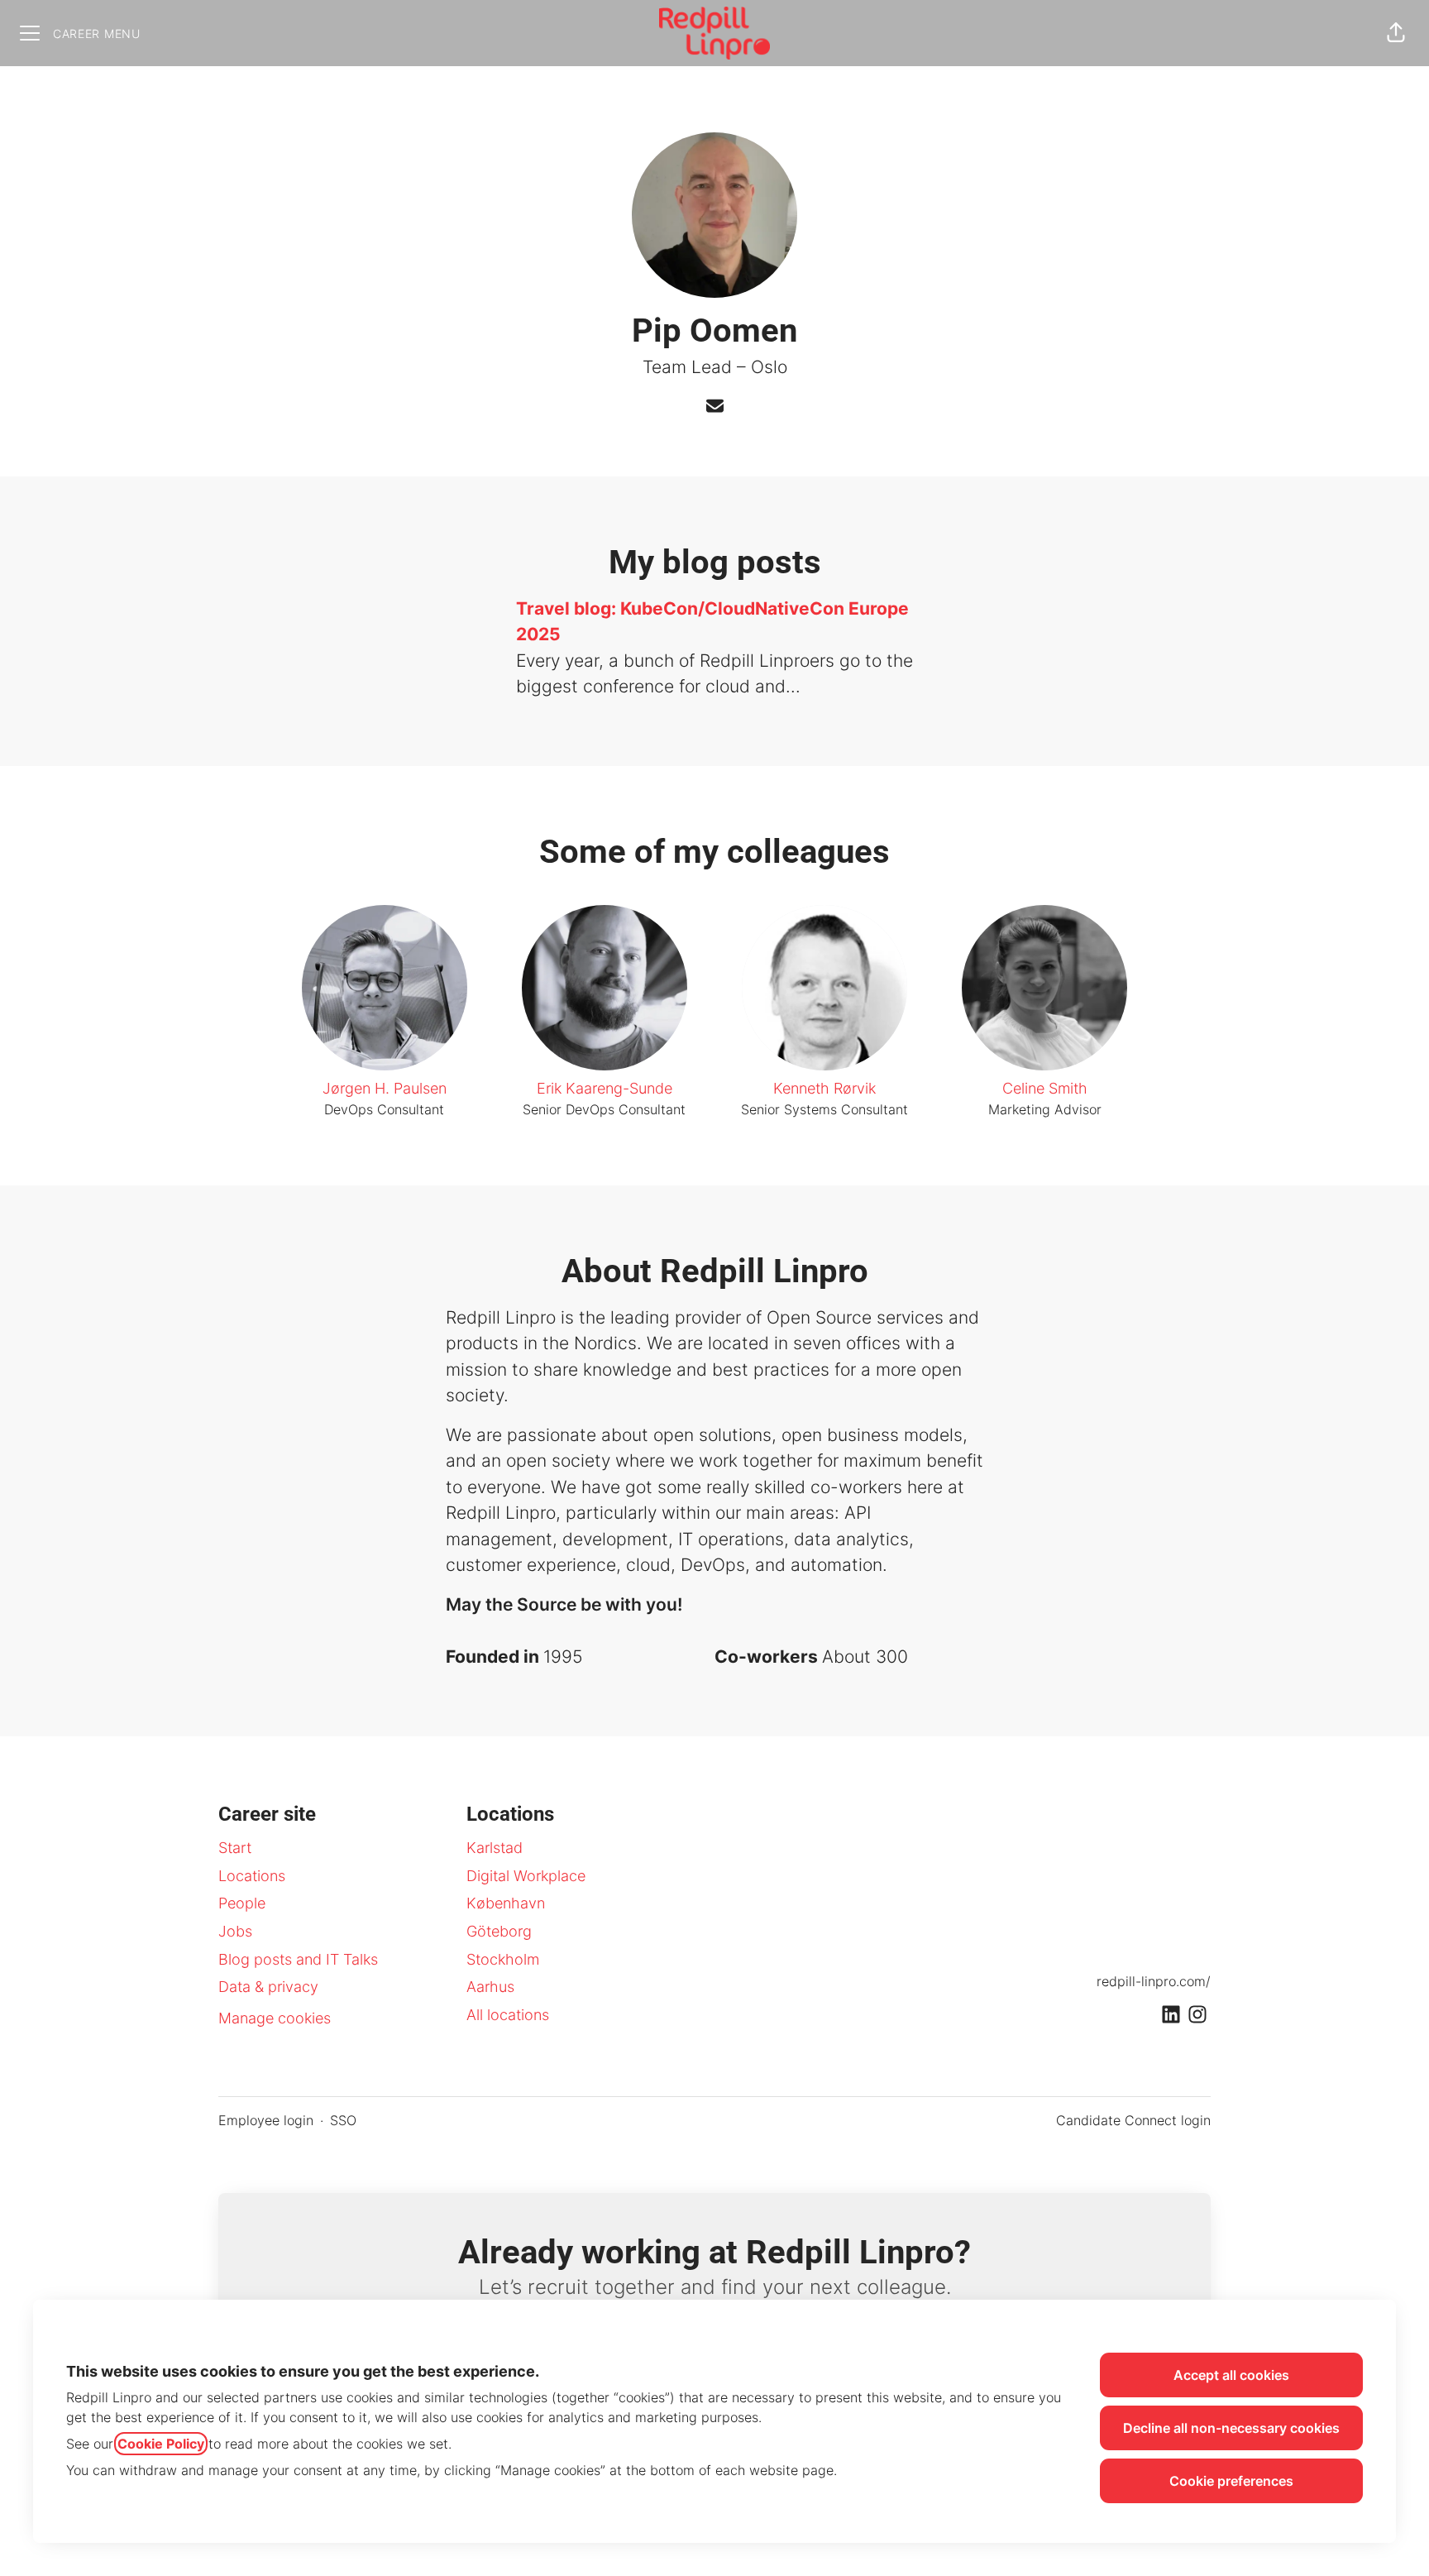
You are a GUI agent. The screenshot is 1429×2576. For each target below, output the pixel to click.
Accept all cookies (1231, 2375)
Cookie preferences (1231, 2481)
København (506, 1903)
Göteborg (499, 1931)
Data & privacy (268, 1987)
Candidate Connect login (1133, 2120)
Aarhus (490, 1987)
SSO (343, 2120)
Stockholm (503, 1959)
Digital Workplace (526, 1876)
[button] (1396, 33)
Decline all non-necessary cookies (1231, 2428)
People (242, 1903)
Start (235, 1848)
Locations (252, 1876)
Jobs (235, 1931)
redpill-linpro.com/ (1154, 1981)
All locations (508, 2015)
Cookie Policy (161, 2444)
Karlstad (495, 1848)
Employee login (266, 2120)
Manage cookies (275, 2018)
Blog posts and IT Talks (298, 1959)
